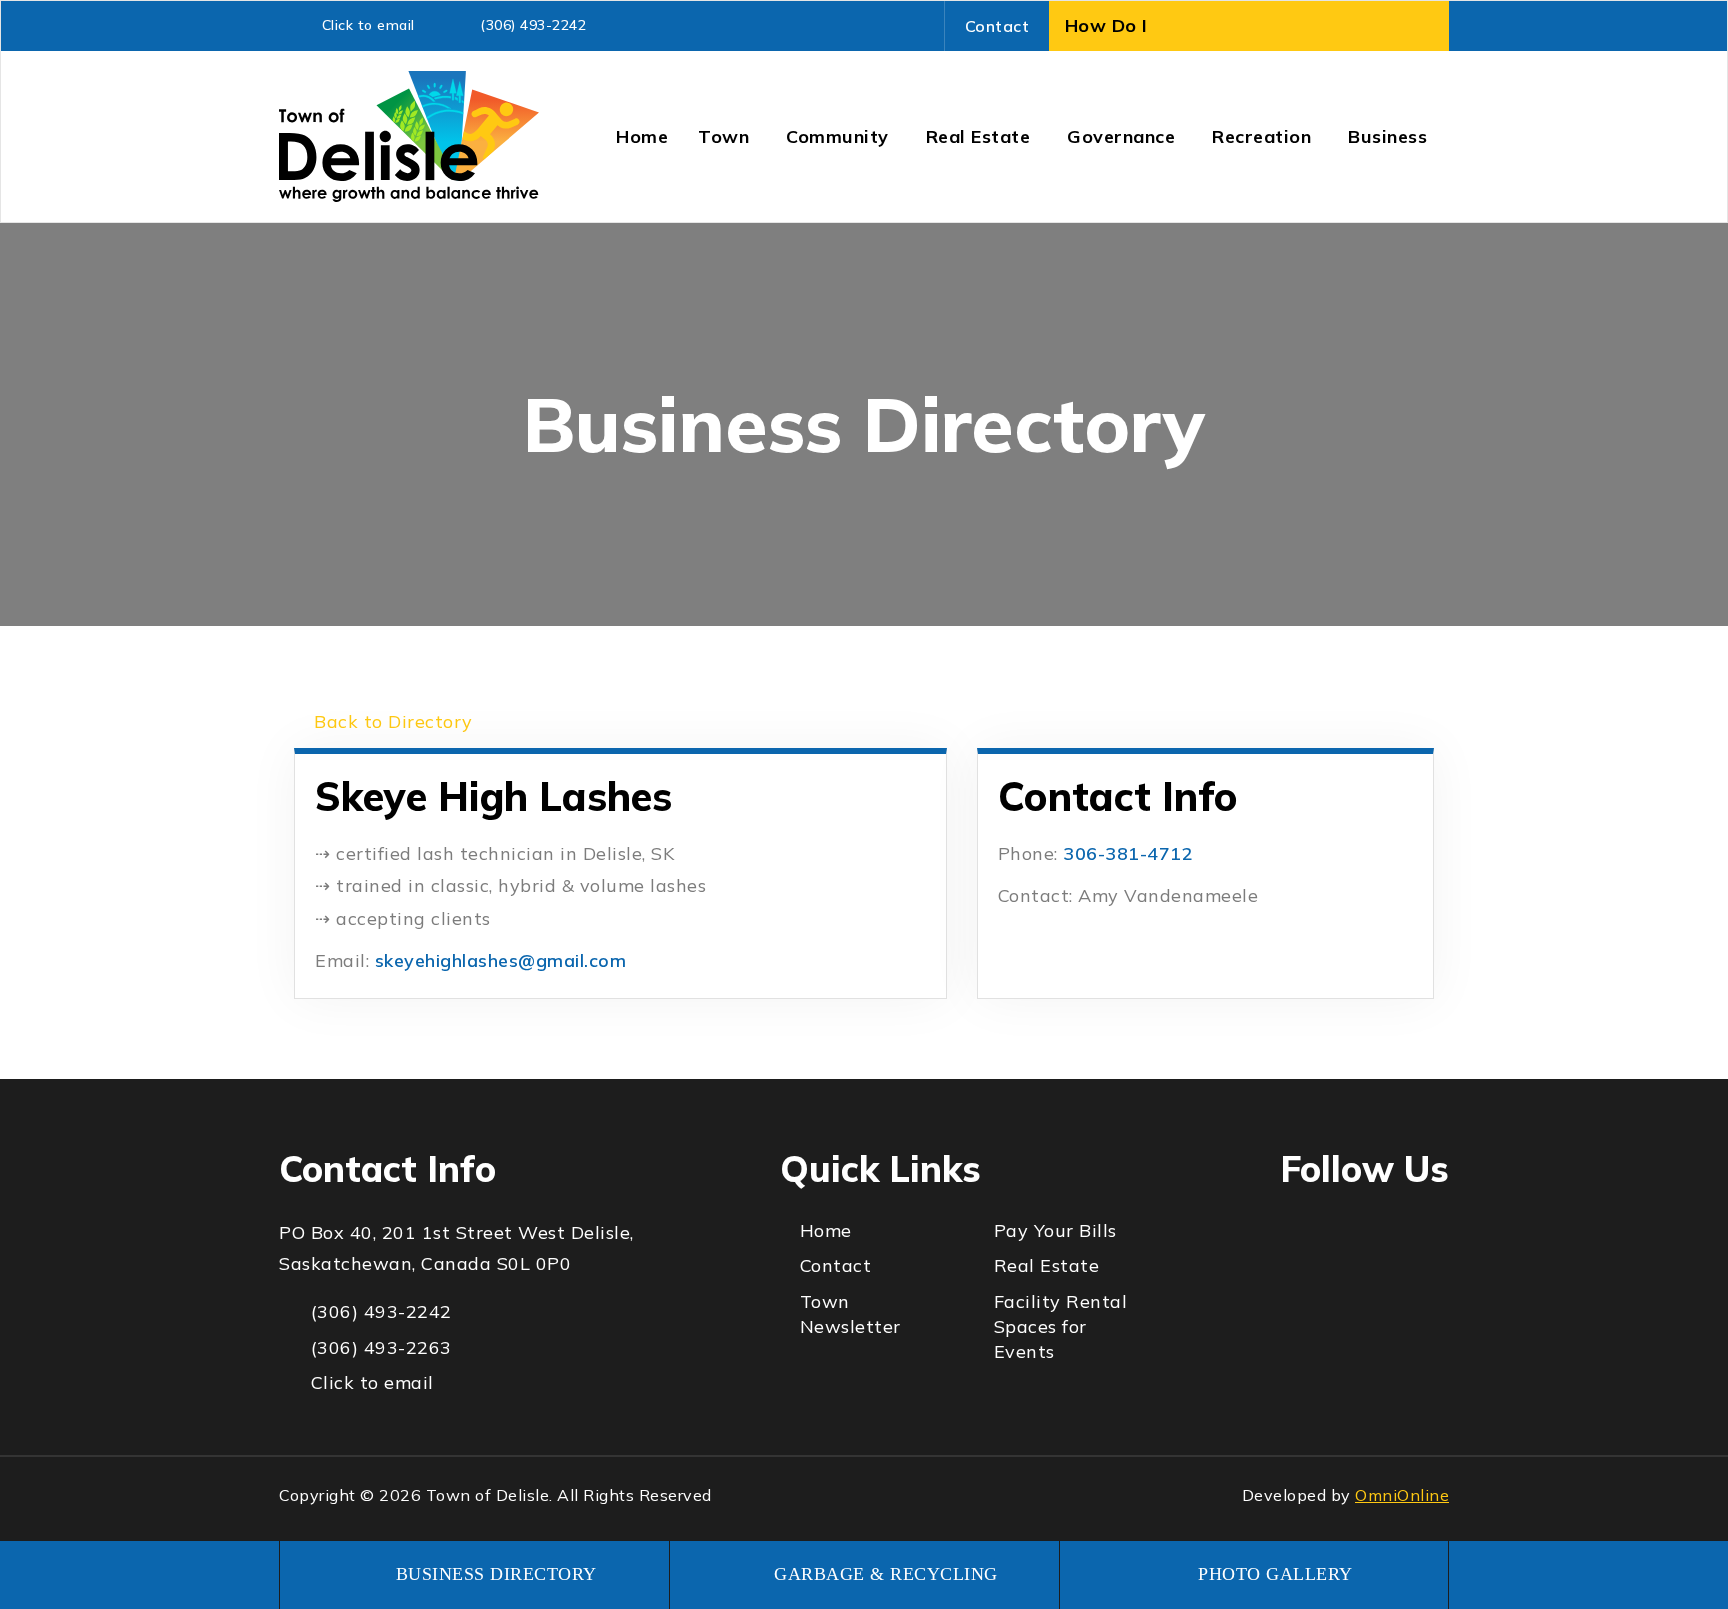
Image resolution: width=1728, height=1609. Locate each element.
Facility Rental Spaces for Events (1061, 1326)
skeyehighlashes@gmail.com (501, 960)
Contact (997, 26)
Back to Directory (391, 721)
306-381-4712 (1128, 853)
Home (826, 1230)
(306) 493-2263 (381, 1347)
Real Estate (1047, 1265)
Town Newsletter (850, 1314)
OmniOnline (1402, 1495)
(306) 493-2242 (533, 25)
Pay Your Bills (1055, 1230)
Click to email (368, 25)
